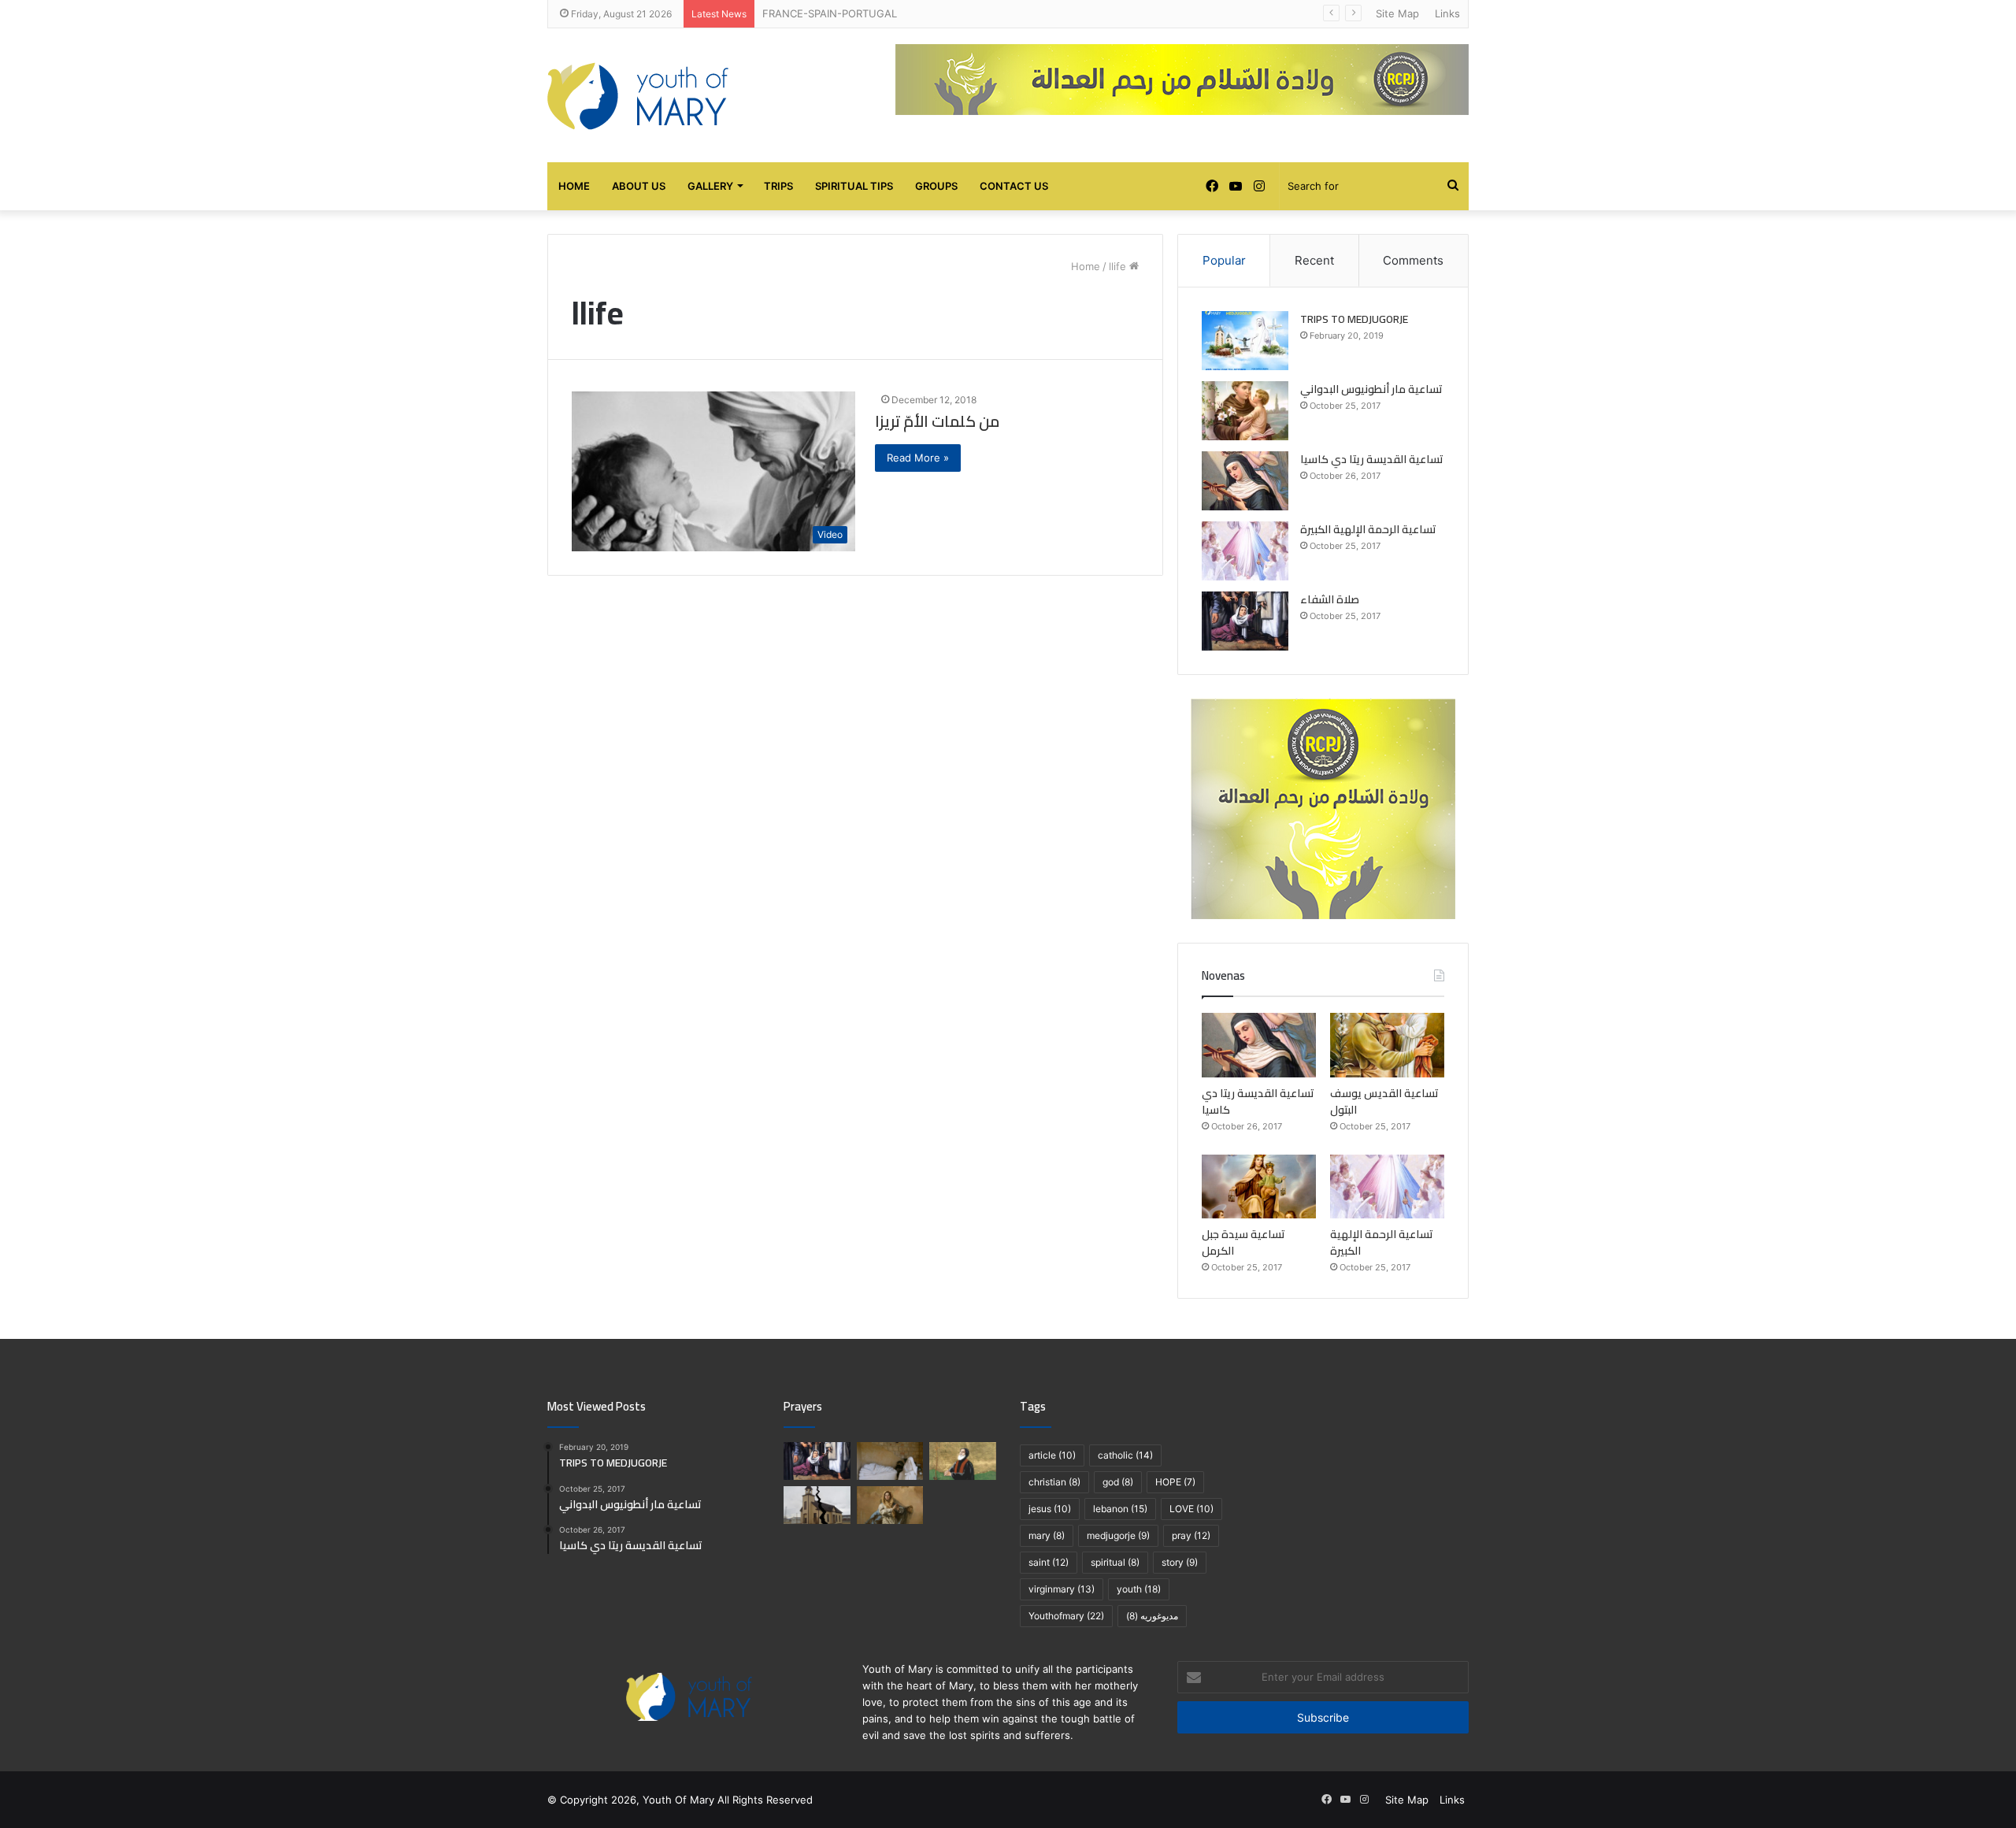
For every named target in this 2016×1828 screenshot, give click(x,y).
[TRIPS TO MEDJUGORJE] (1245, 341)
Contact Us (1014, 186)
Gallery (710, 186)
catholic (1125, 1455)
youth (1139, 1589)
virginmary (1062, 1589)
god (1118, 1482)
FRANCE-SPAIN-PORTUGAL (830, 13)
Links (1447, 13)
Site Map (1397, 13)
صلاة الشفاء (1330, 599)
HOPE (1175, 1482)
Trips (778, 186)
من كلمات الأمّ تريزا (937, 421)
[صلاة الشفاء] (1245, 621)
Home (574, 186)
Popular (1224, 260)
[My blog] (638, 95)
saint (1049, 1562)
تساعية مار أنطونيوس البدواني (1371, 389)
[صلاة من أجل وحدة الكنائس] (817, 1505)
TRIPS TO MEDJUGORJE (1354, 319)
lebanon (1120, 1509)
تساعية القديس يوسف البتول (1384, 1101)
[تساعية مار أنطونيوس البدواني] (1245, 411)
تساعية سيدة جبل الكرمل (1243, 1242)
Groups (936, 186)
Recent (1314, 260)
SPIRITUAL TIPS (854, 186)
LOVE (1191, 1509)
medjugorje (1118, 1535)
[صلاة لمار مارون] (963, 1461)
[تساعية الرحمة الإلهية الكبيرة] (1245, 551)
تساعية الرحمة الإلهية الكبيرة (1368, 529)
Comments (1413, 260)
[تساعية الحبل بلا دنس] (890, 1505)
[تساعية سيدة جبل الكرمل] (1259, 1187)
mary (1047, 1535)
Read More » (918, 458)
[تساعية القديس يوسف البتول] (1387, 1045)
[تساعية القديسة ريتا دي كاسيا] (1245, 481)
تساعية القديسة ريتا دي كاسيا (1372, 459)
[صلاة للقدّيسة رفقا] (890, 1461)
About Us (639, 186)
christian (1054, 1482)
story (1180, 1562)
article (1052, 1455)
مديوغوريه (1152, 1616)
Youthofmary (1066, 1616)
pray (1191, 1535)
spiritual (1115, 1562)
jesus (1050, 1509)
